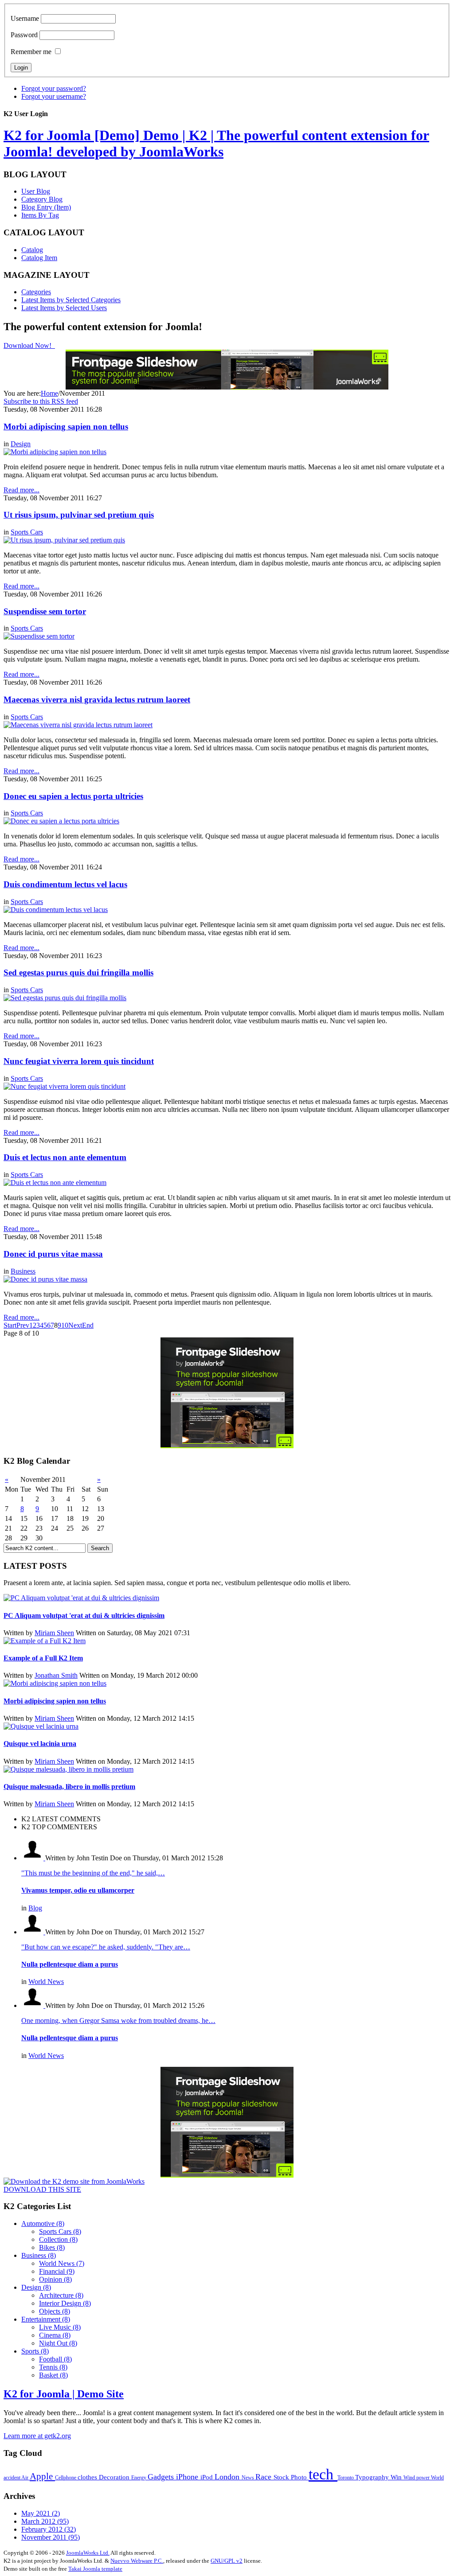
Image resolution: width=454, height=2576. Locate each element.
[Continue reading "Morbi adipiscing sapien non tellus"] (55, 1683)
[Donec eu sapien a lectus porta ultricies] (61, 821)
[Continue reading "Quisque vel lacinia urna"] (41, 1726)
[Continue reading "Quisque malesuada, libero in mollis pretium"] (68, 1769)
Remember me (31, 52)
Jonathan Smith (56, 1675)
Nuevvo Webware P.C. (137, 2561)
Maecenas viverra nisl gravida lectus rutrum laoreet (97, 700)
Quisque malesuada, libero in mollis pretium (69, 1787)
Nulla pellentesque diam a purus (70, 1964)
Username (25, 18)
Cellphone (66, 2478)
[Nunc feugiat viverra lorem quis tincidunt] (65, 1086)
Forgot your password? (54, 88)
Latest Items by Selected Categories (71, 300)
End (88, 1325)
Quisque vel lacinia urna (40, 1744)
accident (12, 2478)
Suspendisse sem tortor (45, 611)
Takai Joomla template (95, 2569)
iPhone (188, 2477)
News (249, 2478)
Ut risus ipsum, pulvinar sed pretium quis (79, 515)
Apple (42, 2476)
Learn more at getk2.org (37, 2436)
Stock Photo (291, 2477)
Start (10, 1325)
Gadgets (162, 2477)
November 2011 (51, 2537)
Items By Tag (40, 215)
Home (49, 393)
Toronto (346, 2478)
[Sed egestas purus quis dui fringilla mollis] (65, 998)
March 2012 (45, 2521)
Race (264, 2477)
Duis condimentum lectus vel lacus (65, 884)
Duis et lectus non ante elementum (65, 1157)
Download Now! (28, 345)
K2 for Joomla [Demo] (216, 143)
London (228, 2477)
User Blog (36, 191)
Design (21, 444)
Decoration (115, 2477)
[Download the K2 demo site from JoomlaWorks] (74, 2181)
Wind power (417, 2478)
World (437, 2478)
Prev (23, 1325)
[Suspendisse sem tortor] (39, 636)
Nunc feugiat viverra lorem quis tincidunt (79, 1061)
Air (25, 2478)
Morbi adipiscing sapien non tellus (66, 427)
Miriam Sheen (54, 1633)
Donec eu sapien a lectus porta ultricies (73, 796)
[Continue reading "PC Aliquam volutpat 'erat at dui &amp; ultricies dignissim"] (81, 1598)
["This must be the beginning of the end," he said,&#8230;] (33, 1858)
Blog (35, 1908)
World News (46, 1982)
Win (397, 2477)
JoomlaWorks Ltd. (88, 2553)
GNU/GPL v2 (227, 2561)
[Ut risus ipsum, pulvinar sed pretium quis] (64, 540)
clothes (88, 2477)
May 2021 (41, 2513)
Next (75, 1325)
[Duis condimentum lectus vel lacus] (56, 910)
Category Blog (42, 199)
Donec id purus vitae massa (53, 1254)
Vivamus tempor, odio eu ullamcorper (78, 1890)
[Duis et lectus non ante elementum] (55, 1183)
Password (24, 35)
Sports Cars (27, 532)
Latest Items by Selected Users (64, 308)
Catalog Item (39, 258)
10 (65, 1325)
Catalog (32, 250)
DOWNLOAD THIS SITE (42, 2189)
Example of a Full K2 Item (43, 1658)
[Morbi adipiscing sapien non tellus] (55, 452)
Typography (373, 2477)
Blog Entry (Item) (46, 207)
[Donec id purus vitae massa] (45, 1279)
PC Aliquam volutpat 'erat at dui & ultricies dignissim (84, 1615)
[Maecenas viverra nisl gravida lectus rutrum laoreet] (78, 725)
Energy (139, 2478)
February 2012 (49, 2529)
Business (23, 1271)
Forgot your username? (54, 96)
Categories (36, 292)
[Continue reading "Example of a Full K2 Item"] (45, 1641)
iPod (207, 2477)
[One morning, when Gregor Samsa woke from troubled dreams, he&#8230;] (33, 2005)
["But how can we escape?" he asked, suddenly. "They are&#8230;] (33, 1932)
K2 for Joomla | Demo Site (64, 2394)
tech (323, 2474)
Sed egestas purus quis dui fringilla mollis (78, 972)
